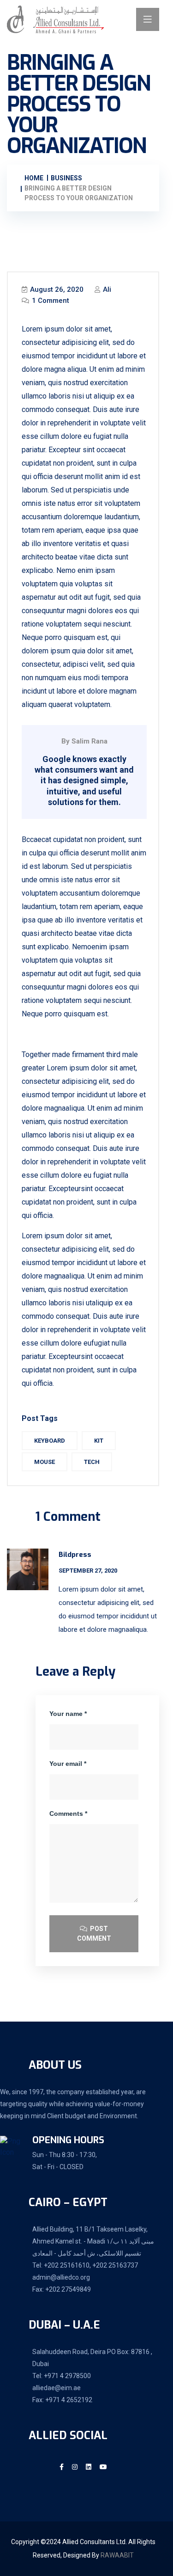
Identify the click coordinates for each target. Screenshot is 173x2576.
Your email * (68, 1764)
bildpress (75, 1555)
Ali (106, 289)
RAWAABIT (117, 2555)
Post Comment (94, 1934)
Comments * (68, 1814)
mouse (45, 1462)
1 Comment (50, 301)
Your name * (68, 1714)
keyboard (50, 1441)
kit (99, 1441)
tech (92, 1462)
